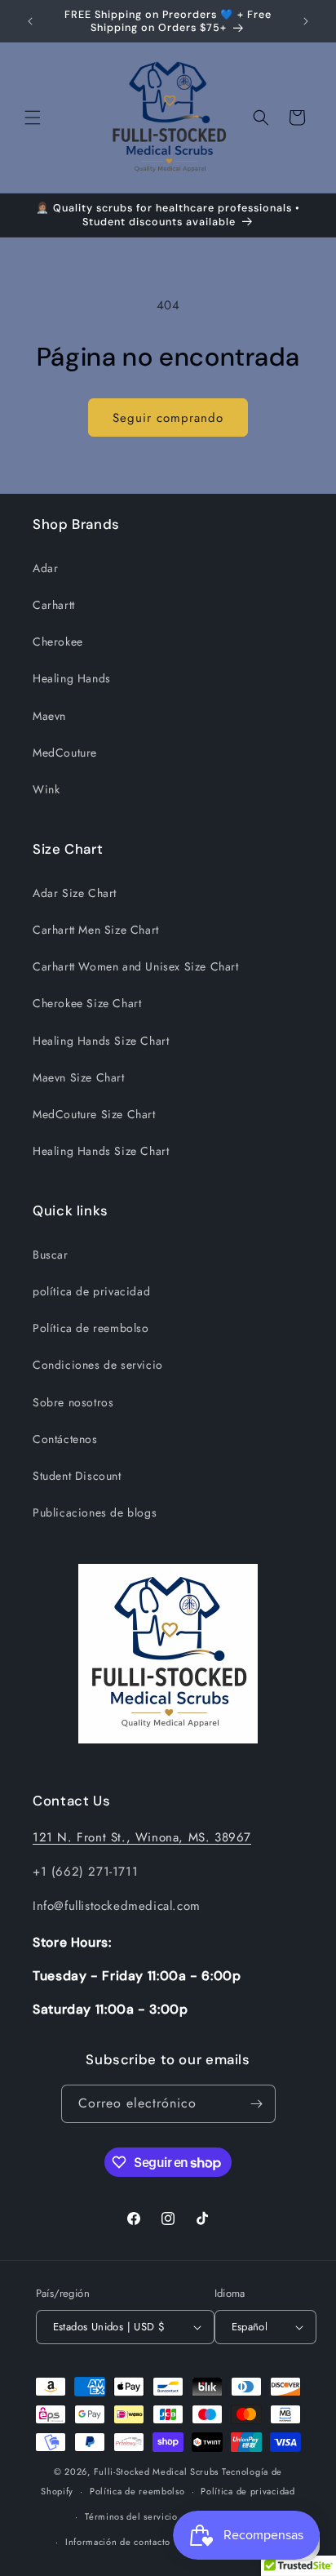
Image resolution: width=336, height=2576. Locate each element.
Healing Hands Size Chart (101, 1041)
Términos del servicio (131, 2516)
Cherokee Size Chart (87, 1003)
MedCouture (65, 753)
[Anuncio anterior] (30, 21)
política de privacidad (91, 1291)
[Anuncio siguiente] (306, 21)
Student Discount (77, 1476)
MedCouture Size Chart (94, 1114)
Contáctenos (65, 1439)
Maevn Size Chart (79, 1077)
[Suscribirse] (257, 2104)
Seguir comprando (168, 418)
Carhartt (54, 605)
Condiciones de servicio (98, 1365)
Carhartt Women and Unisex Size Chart (136, 966)
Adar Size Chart (75, 893)
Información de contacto (118, 2542)
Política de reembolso (91, 1328)
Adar (45, 568)
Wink (46, 789)
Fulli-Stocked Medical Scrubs (157, 2472)
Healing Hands (72, 678)
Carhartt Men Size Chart (96, 930)
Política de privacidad (248, 2491)
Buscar (51, 1255)
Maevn (49, 716)
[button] (33, 118)
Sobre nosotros (73, 1402)
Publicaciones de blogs (95, 1512)
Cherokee (58, 642)
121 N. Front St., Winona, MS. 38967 (142, 1837)
